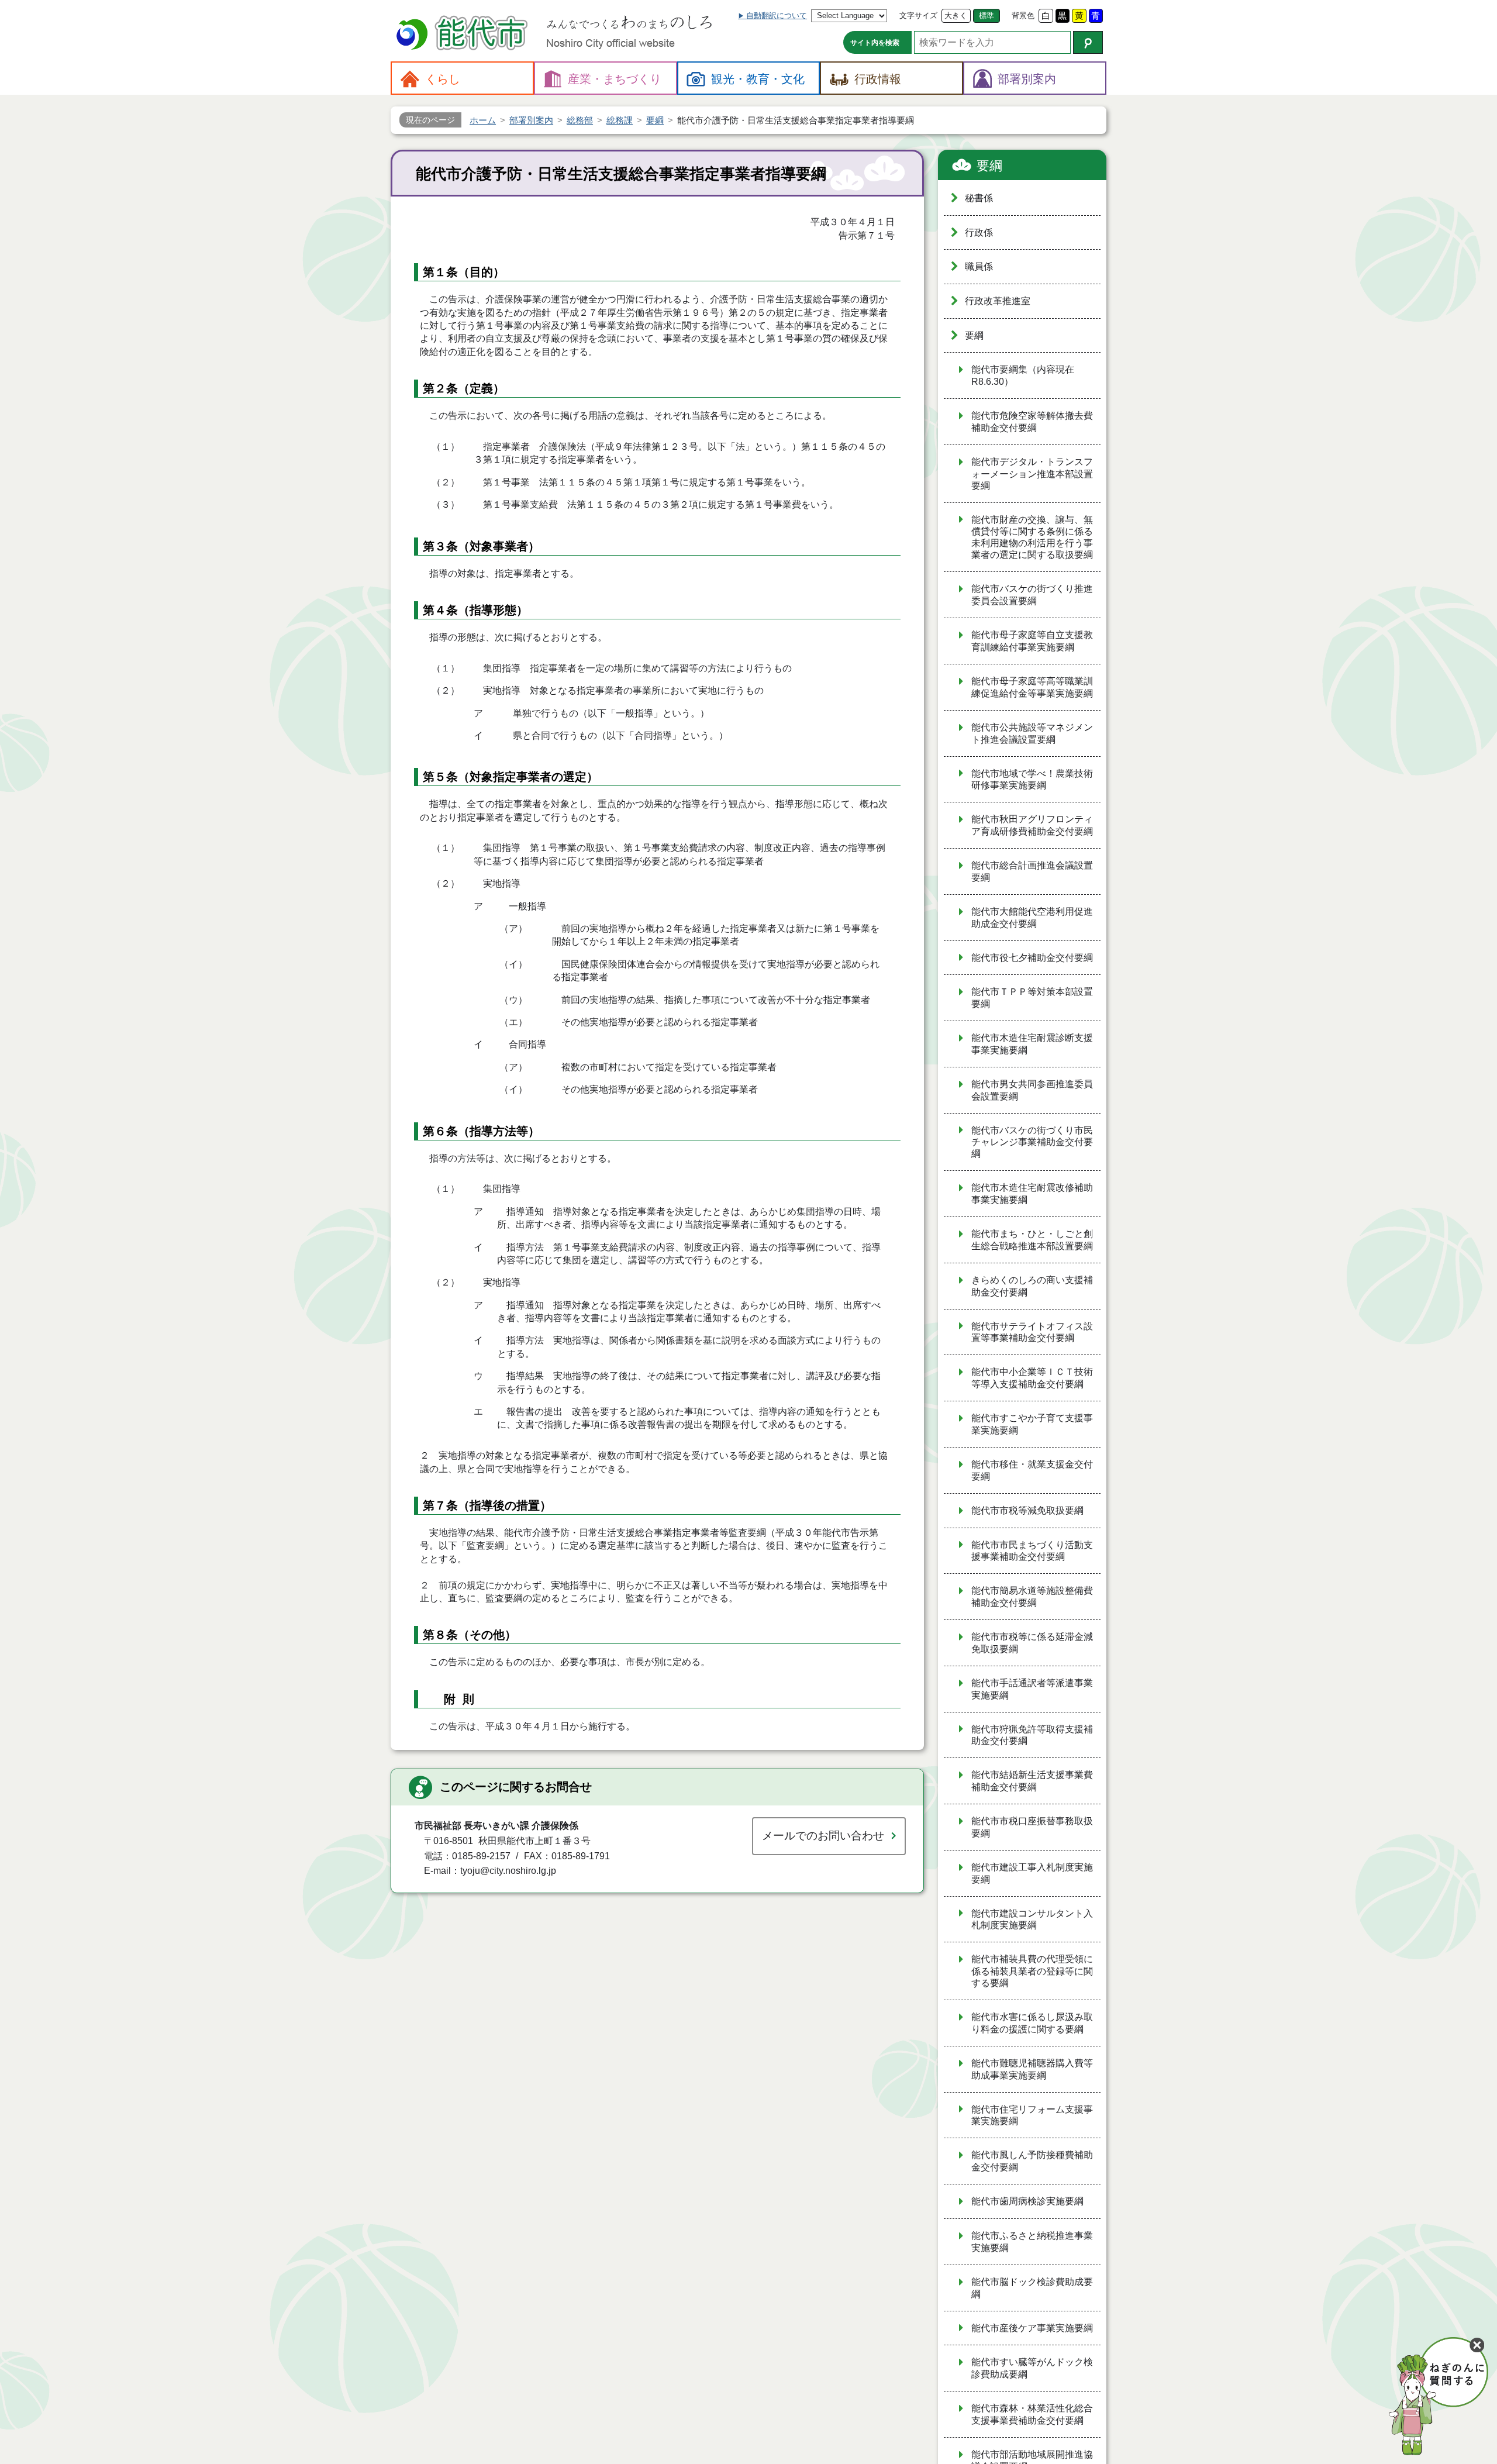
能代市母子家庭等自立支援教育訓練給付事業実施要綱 (1032, 641)
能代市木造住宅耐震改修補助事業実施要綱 (1032, 1194)
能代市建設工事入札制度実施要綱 (1032, 1873)
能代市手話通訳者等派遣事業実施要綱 (1032, 1689)
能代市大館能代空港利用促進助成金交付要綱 (1032, 918)
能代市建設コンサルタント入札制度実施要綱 (1032, 1919)
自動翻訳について (777, 15)
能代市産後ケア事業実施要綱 (1032, 2328)
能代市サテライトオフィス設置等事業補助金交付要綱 (1032, 1332)
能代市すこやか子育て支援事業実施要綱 (1032, 1424)
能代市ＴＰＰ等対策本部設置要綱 (1032, 998)
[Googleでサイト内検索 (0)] (1088, 42)
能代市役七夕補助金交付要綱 (1032, 958)
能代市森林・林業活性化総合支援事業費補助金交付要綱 (1032, 2414)
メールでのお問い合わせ (823, 1836)
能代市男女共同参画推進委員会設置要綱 (1032, 1090)
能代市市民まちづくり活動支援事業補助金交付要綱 (1032, 1551)
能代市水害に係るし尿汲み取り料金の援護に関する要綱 (1032, 2023)
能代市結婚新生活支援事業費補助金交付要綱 (1032, 1781)
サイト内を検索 (875, 43)
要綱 (989, 166)
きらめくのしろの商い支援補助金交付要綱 (1032, 1286)
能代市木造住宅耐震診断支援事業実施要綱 (1032, 1044)
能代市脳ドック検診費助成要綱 (1032, 2288)
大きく (956, 15)
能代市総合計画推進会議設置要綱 (1032, 871)
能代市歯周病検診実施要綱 (1027, 2201)
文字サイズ (918, 15)
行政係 (979, 232)
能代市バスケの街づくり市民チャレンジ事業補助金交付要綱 (1032, 1142)
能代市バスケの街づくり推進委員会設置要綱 (1032, 595)
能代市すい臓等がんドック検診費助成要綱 (1032, 2368)
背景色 (1023, 15)
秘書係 (979, 198)
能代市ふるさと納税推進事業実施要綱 (1032, 2242)
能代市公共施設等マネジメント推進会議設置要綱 (1032, 733)
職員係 (979, 266)
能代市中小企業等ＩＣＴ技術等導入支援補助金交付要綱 (1032, 1378)
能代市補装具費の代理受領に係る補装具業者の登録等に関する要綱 (1032, 1971)
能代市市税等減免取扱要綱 (1027, 1510)
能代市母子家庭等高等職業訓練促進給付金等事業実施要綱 (1032, 687)
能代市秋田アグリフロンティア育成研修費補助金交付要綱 (1032, 825)
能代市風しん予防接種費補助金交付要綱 (1032, 2161)
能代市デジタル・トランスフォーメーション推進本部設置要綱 (1032, 474)
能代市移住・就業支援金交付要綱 (1032, 1470)
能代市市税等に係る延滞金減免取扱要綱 (1032, 1643)
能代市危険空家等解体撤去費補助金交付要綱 (1032, 422)
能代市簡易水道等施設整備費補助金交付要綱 (1032, 1597)
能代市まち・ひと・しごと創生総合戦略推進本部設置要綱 (1032, 1240)
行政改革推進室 (998, 301)
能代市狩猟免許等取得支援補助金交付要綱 (1032, 1735)
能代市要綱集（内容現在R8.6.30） (1023, 375)
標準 (986, 15)
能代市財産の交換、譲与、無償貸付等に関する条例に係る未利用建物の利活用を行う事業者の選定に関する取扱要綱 (1032, 537)
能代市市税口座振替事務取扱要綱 (1032, 1827)
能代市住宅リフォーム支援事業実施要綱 (1032, 2115)
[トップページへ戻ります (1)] (464, 34)
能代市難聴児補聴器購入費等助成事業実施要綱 (1032, 2069)
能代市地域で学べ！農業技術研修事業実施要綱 (1032, 780)
